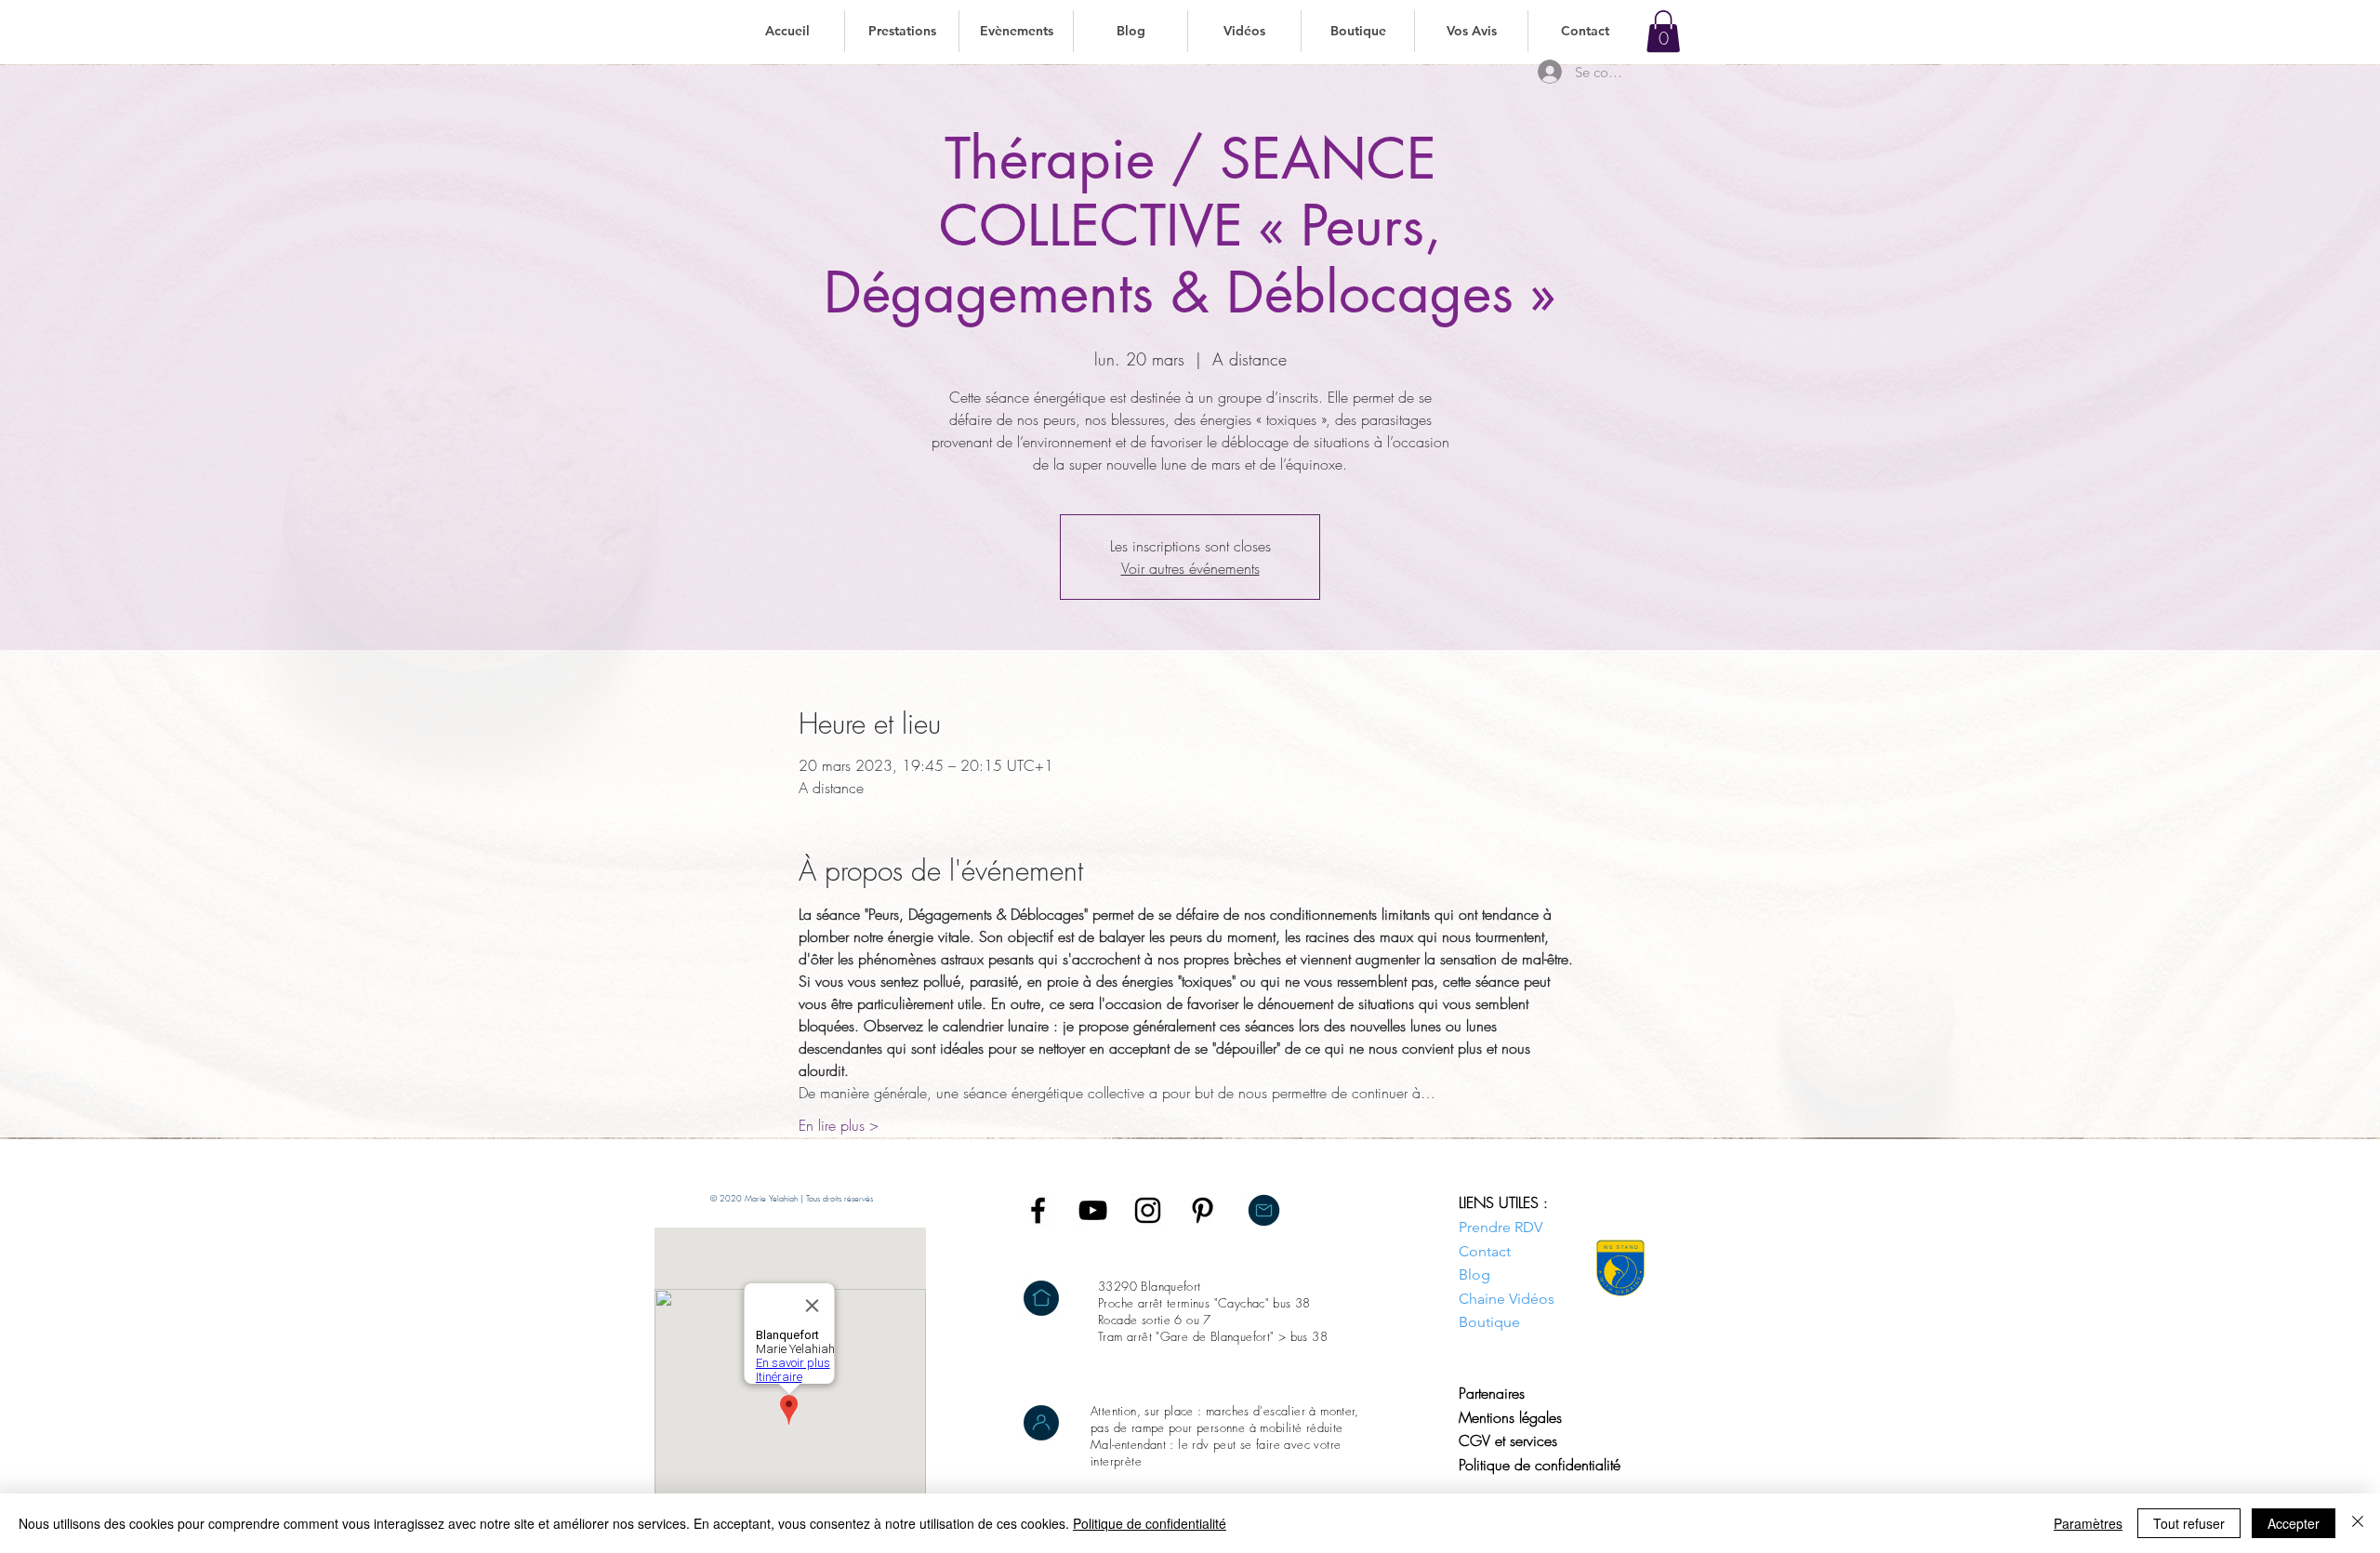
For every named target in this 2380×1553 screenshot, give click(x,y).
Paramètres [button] (2088, 1523)
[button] (901, 31)
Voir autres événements (1190, 568)
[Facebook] (1038, 1210)
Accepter (2294, 1523)
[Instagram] (1148, 1210)
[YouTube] (1093, 1210)
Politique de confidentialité (1150, 1523)
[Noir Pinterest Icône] (1203, 1210)
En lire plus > (839, 1125)
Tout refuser (2189, 1523)
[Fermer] (2358, 1523)
